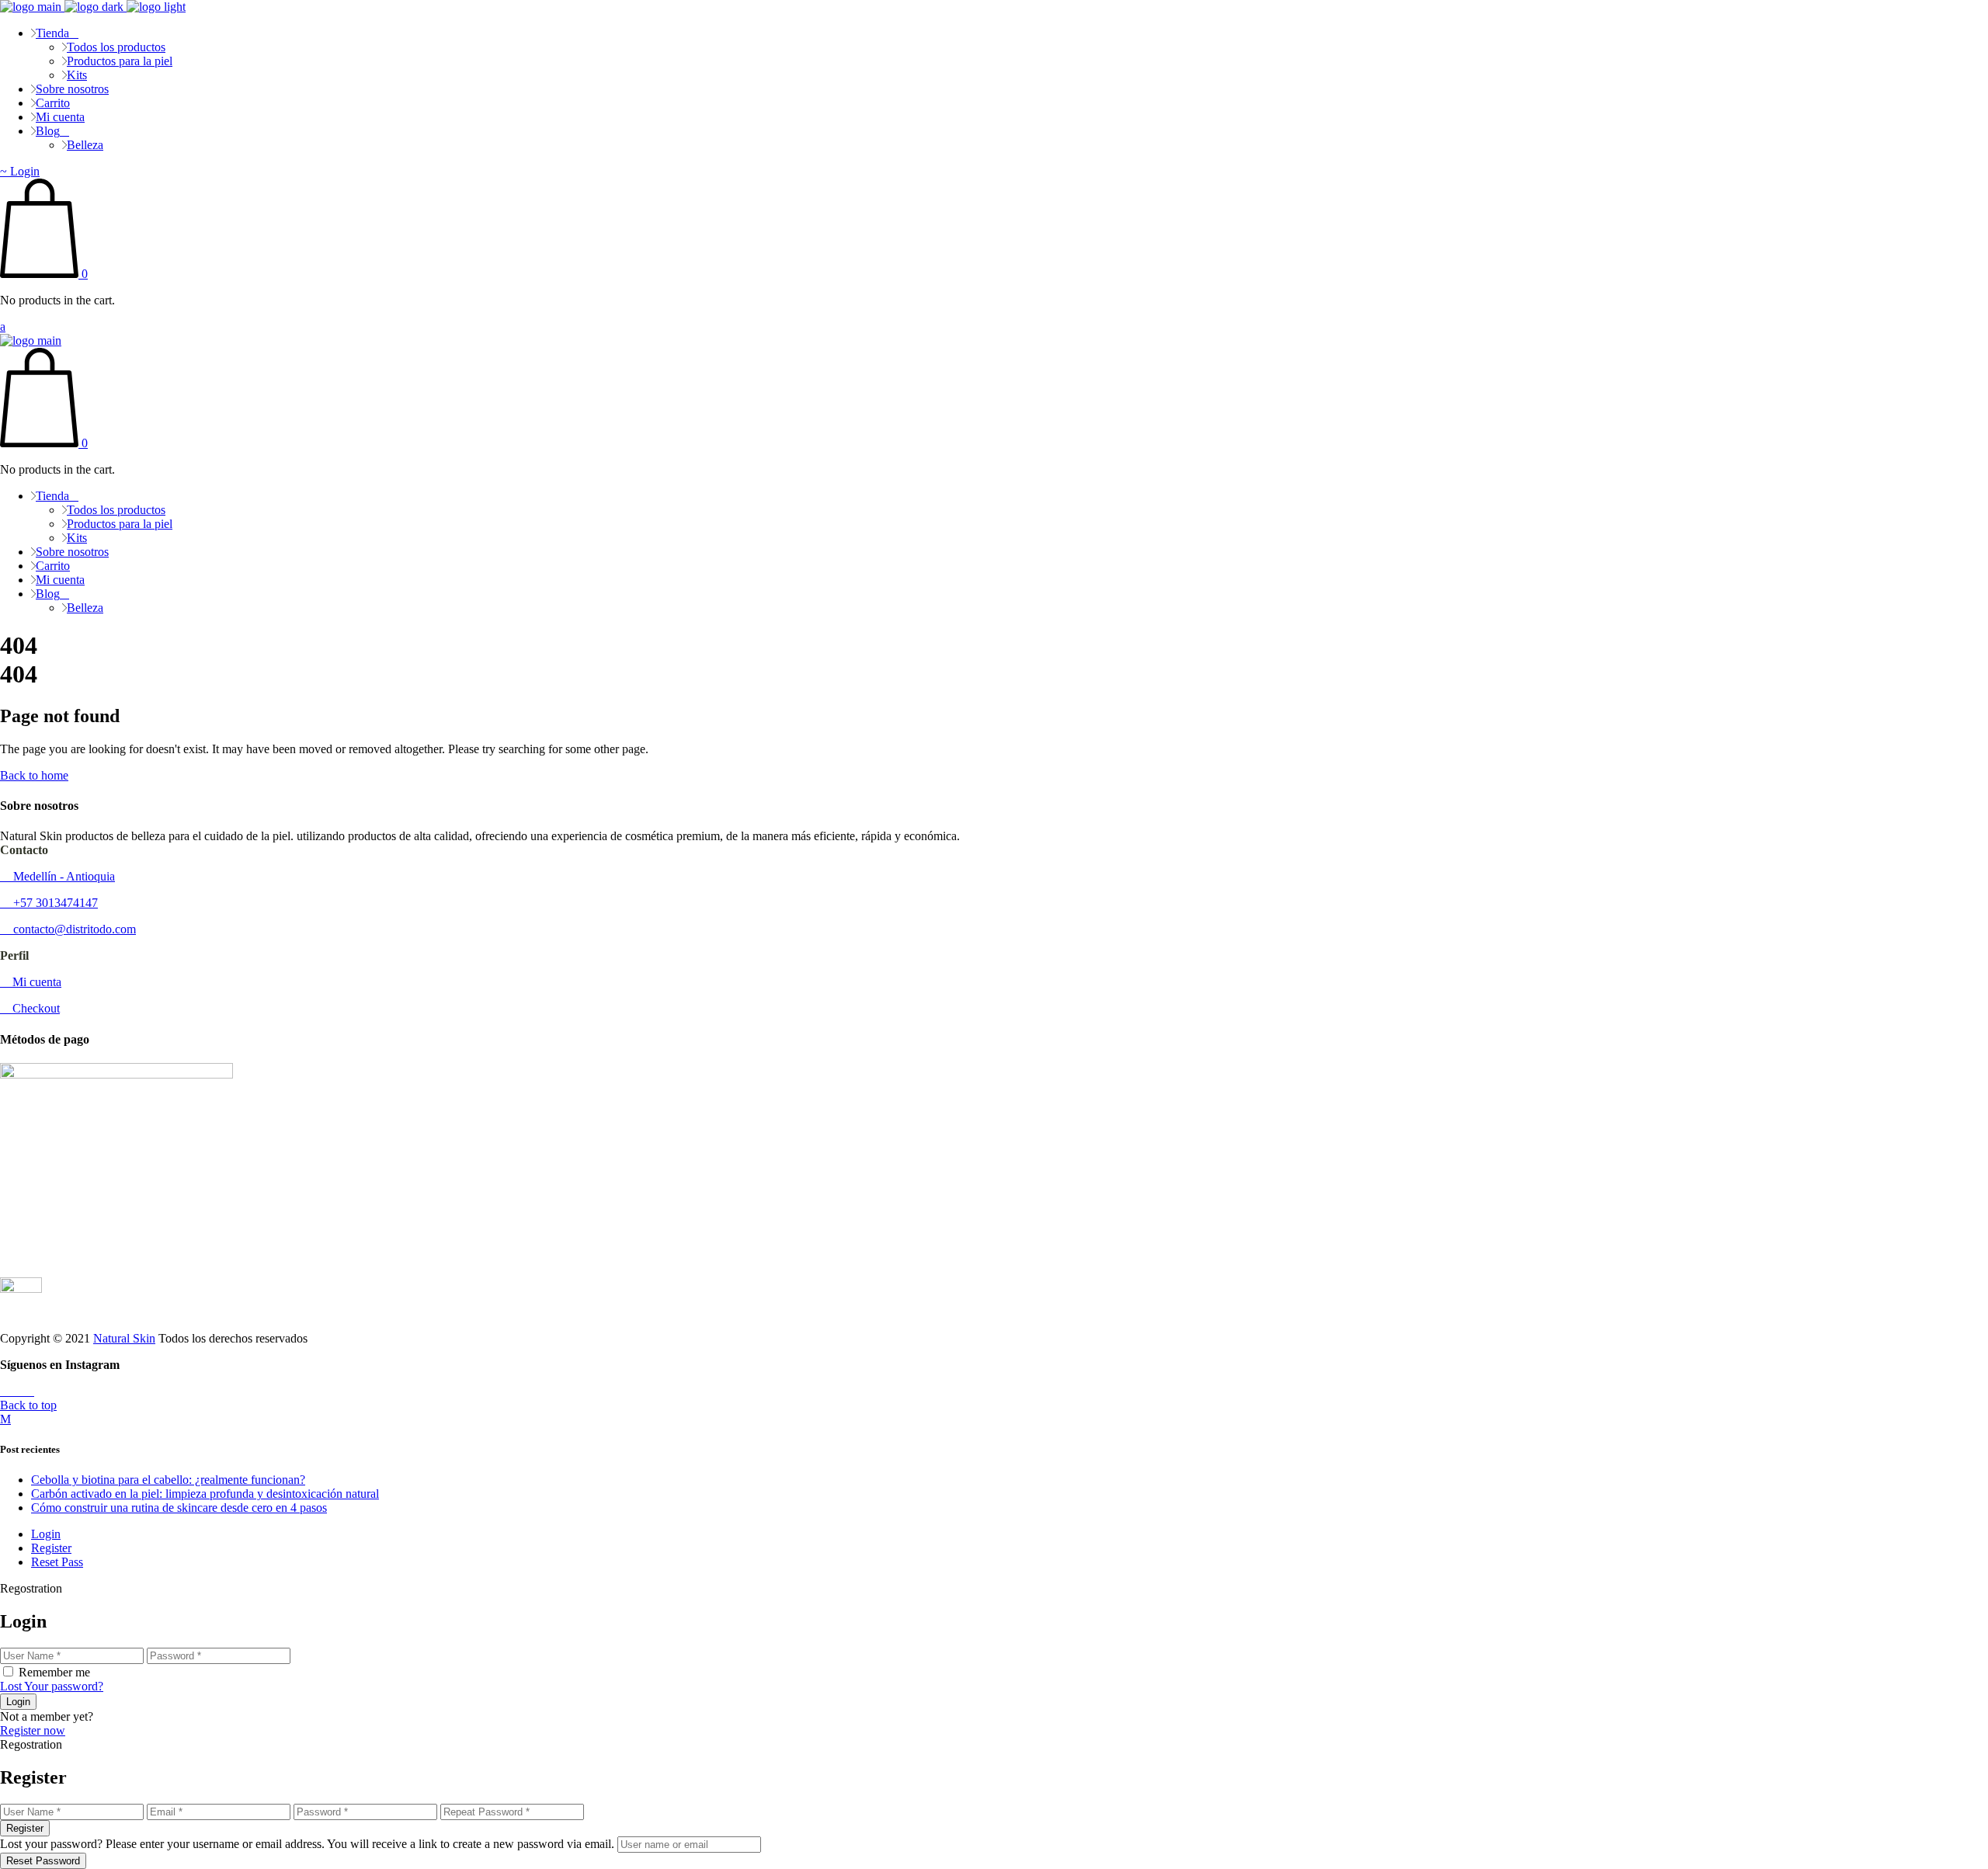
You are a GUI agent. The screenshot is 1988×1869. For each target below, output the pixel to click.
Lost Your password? (52, 1686)
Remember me (54, 1672)
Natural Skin (124, 1338)
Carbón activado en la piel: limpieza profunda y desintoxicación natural (205, 1494)
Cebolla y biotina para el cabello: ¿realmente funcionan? (168, 1480)
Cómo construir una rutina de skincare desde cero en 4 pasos (179, 1508)
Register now (33, 1730)
